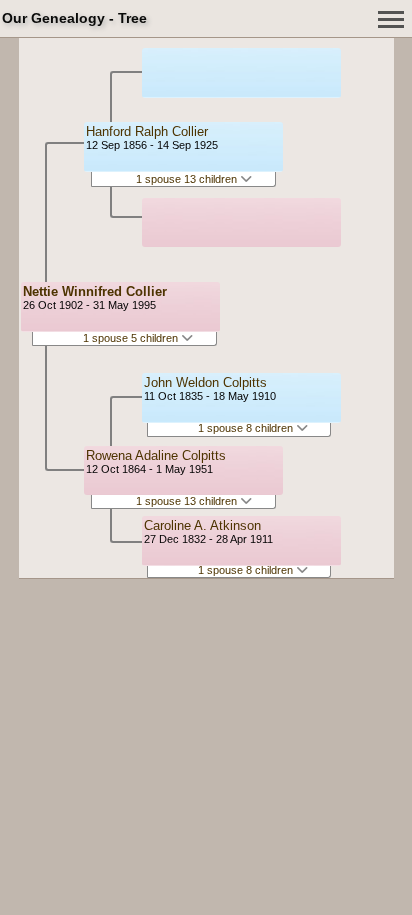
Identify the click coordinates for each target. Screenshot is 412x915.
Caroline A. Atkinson (202, 525)
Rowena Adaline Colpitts (156, 455)
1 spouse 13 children (188, 179)
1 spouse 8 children (247, 428)
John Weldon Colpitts (205, 382)
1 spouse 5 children (132, 338)
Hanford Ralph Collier (147, 131)
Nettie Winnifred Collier (95, 291)
